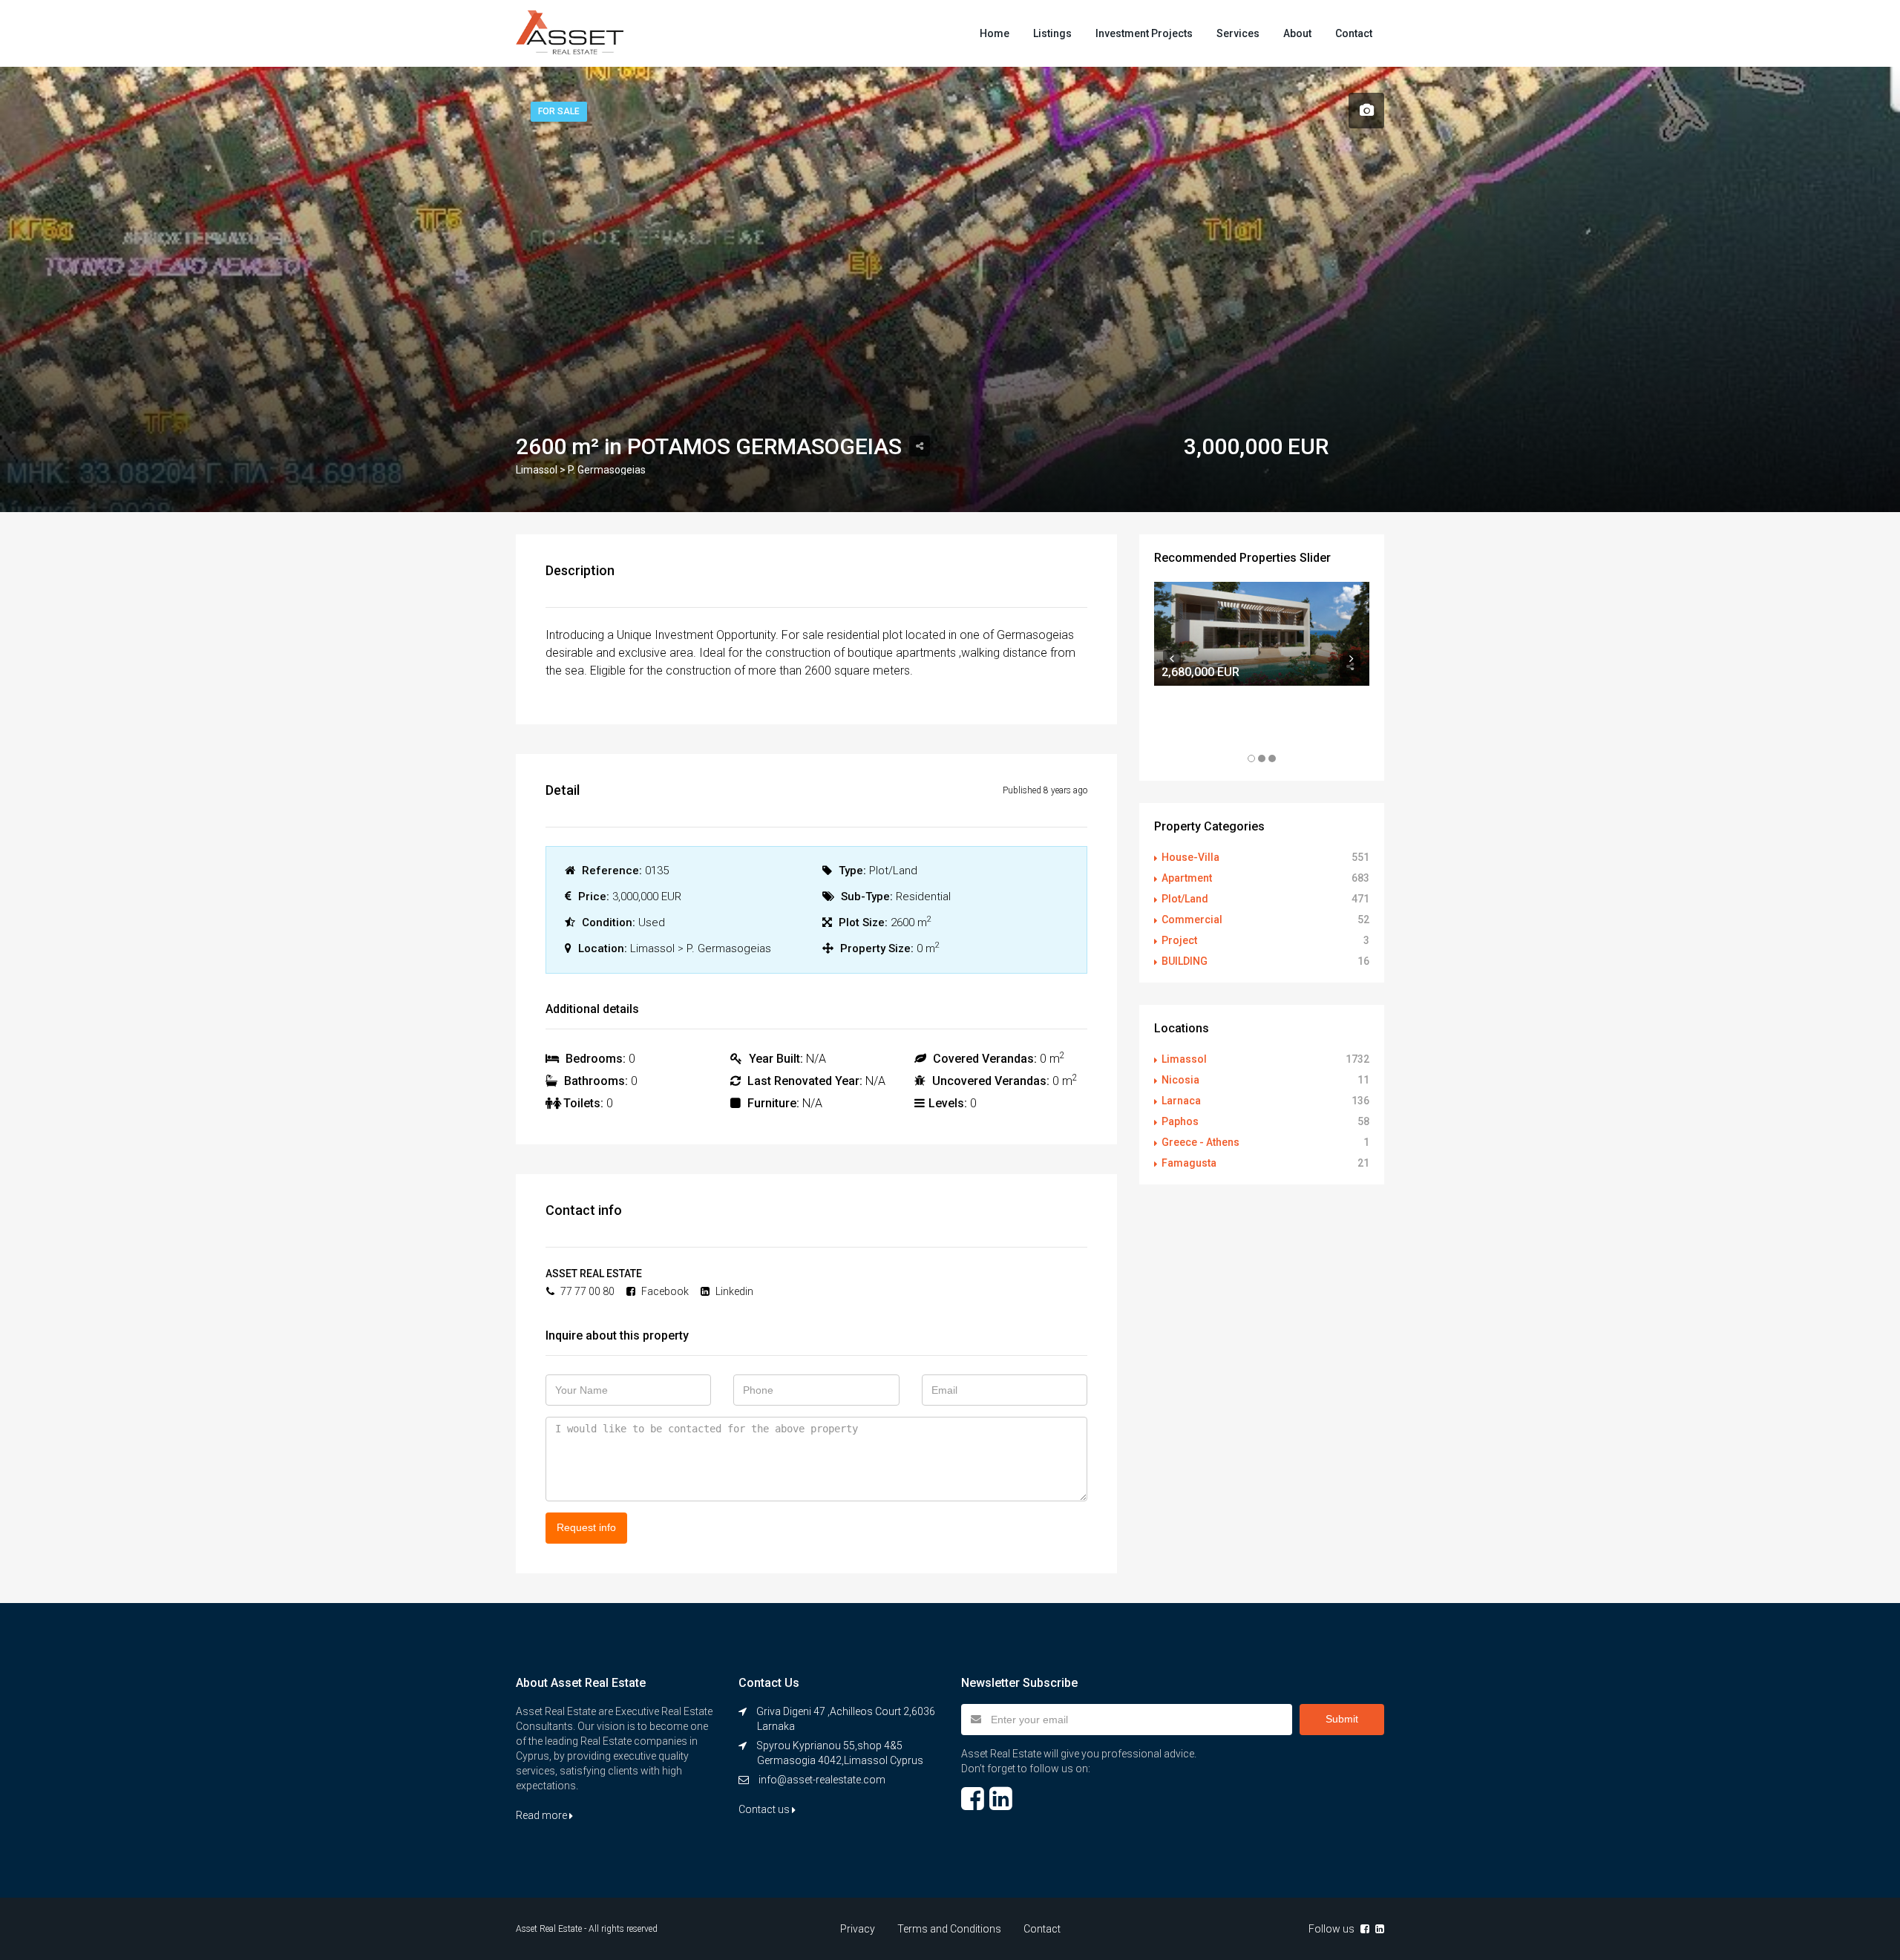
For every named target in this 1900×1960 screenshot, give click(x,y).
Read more (543, 1815)
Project (1179, 940)
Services (1238, 33)
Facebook (664, 1291)
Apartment (1187, 878)
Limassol (1184, 1059)
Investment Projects (1144, 33)
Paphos (1180, 1121)
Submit (1342, 1719)
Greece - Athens (1200, 1142)
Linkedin (733, 1291)
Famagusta (1189, 1163)
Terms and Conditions (949, 1929)
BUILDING (1185, 961)
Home (995, 33)
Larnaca (1181, 1101)
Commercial (1192, 920)
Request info (586, 1527)
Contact (1354, 33)
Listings (1052, 33)
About (1297, 33)
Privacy (858, 1929)
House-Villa (1190, 857)
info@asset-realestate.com (822, 1780)
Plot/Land (1185, 899)
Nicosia (1180, 1080)
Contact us (765, 1809)
